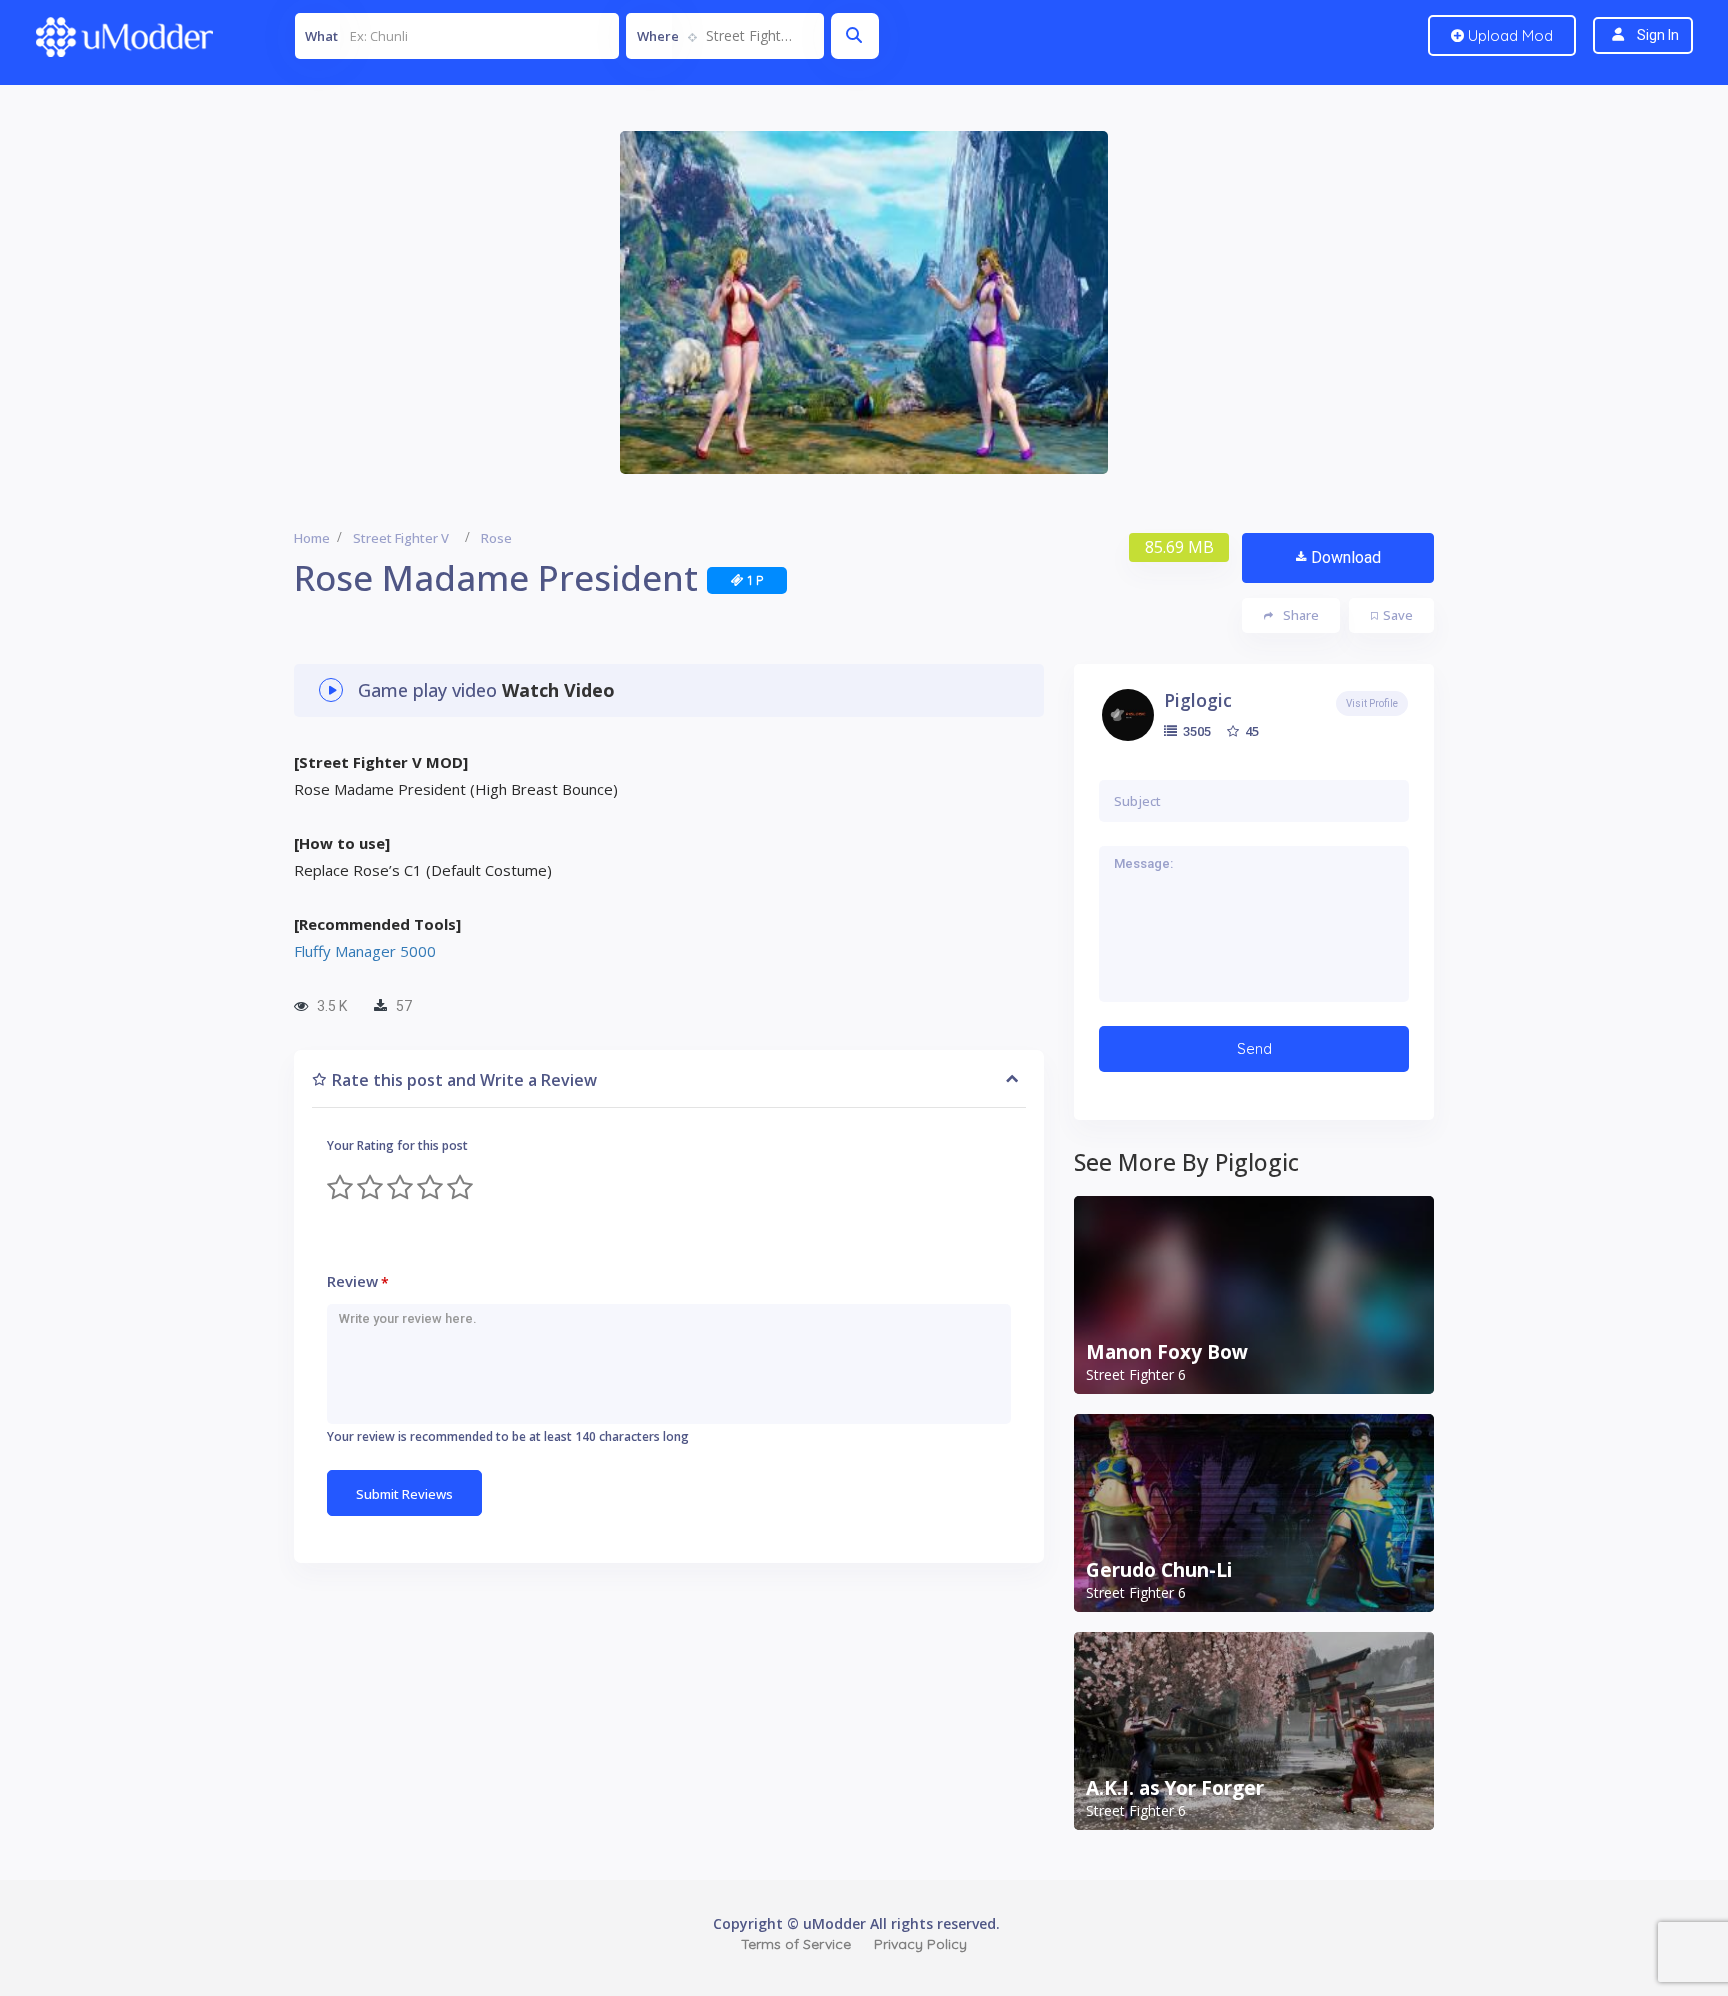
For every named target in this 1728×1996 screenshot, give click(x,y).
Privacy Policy (920, 1944)
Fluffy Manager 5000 (365, 951)
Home (312, 538)
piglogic (1198, 700)
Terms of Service (796, 1944)
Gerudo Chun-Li (1159, 1570)
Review (358, 1281)
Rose (496, 538)
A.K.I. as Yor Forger (1175, 1788)
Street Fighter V (401, 538)
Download (1346, 557)
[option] (864, 302)
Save (1398, 615)
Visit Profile (1372, 703)
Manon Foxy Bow (1167, 1352)
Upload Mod (1508, 35)
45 (1250, 731)
